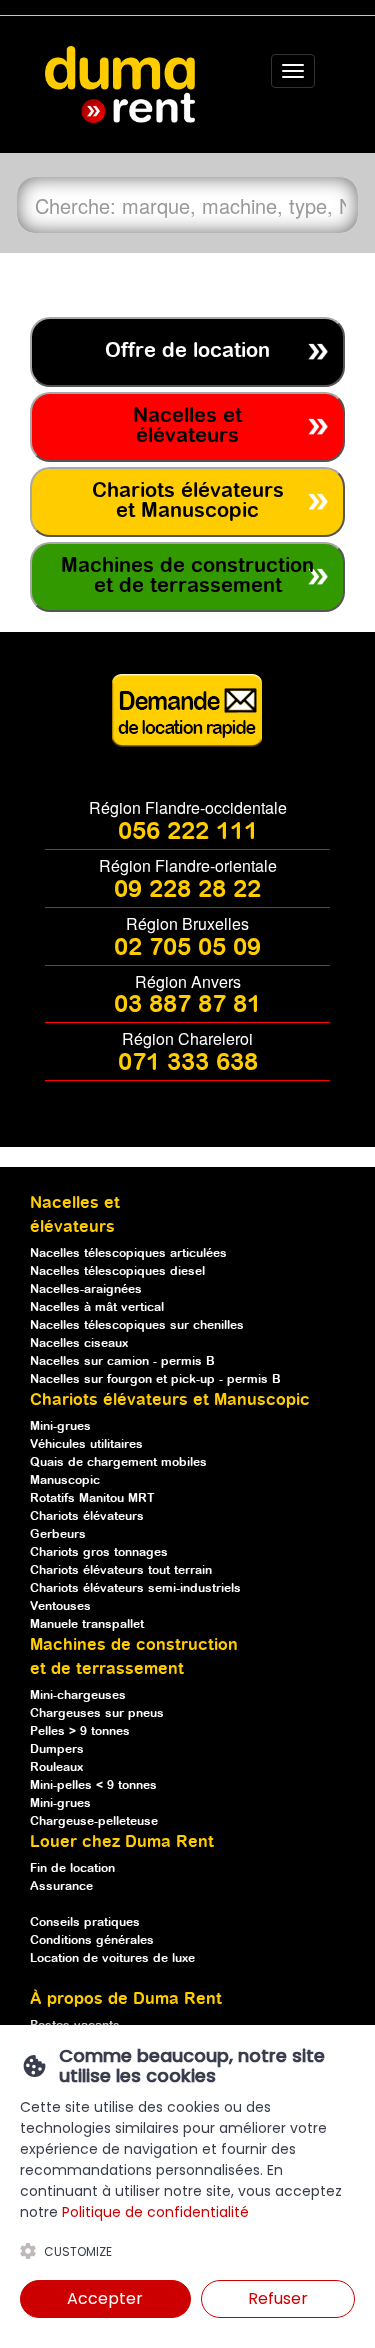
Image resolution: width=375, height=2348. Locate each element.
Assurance (61, 1886)
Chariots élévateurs (87, 1516)
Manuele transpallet (87, 1624)
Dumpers (57, 1749)
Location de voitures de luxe (112, 1958)
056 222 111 (188, 832)
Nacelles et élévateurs (187, 426)
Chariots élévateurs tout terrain (121, 1570)
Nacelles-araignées (86, 1289)
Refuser (278, 2298)
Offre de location (187, 351)
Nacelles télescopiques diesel (117, 1271)
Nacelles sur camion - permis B (122, 1361)
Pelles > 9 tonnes (80, 1731)
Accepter (105, 2298)
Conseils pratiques (85, 1922)
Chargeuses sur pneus (97, 1713)
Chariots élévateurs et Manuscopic (188, 501)
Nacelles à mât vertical (97, 1307)
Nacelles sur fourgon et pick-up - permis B (155, 1379)
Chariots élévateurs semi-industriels (135, 1588)
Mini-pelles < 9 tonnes (93, 1785)
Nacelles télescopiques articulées (128, 1253)
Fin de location (72, 1868)
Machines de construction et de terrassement (187, 576)
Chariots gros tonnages (99, 1552)
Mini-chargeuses (78, 1695)
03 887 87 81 (187, 1005)
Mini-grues (60, 1426)
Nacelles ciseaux (79, 1343)
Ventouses (60, 1606)
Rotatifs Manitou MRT (92, 1498)
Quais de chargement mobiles (118, 1462)
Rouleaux (56, 1767)
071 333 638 (188, 1063)
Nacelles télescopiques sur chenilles (137, 1325)
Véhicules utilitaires (86, 1444)
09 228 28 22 (187, 890)
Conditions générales (92, 1940)
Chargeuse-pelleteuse (94, 1821)
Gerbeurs (58, 1534)
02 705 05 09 (187, 948)
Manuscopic (65, 1480)
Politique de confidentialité (155, 2212)
